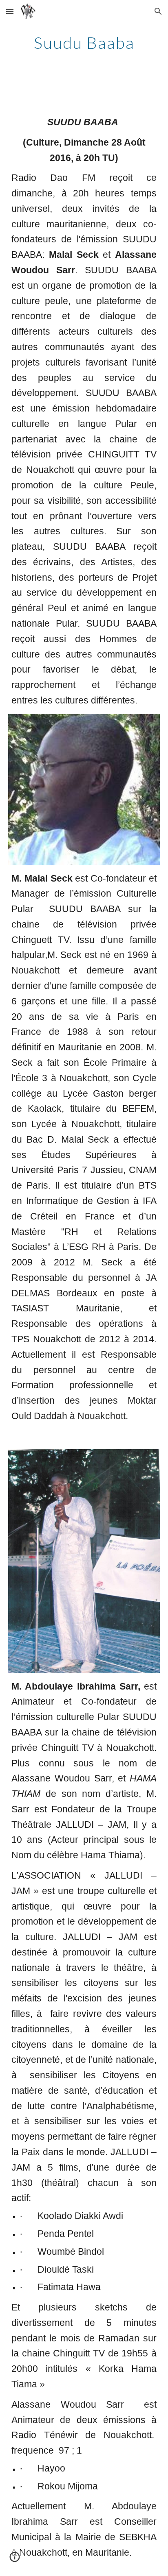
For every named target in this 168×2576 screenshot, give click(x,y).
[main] (84, 43)
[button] (10, 11)
